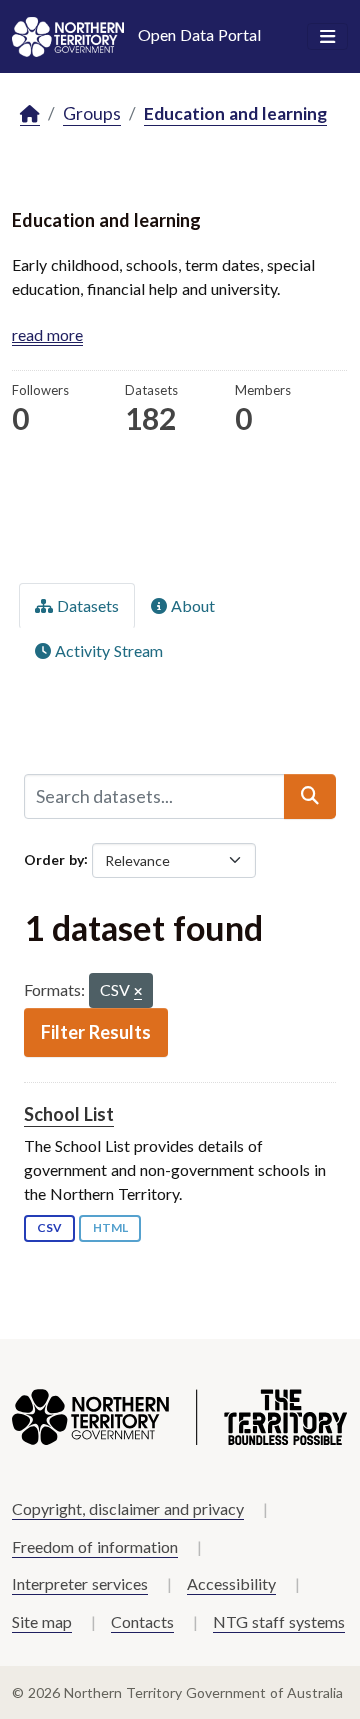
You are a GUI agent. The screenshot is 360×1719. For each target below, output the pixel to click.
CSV (49, 1227)
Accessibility (231, 1583)
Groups (92, 113)
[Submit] (310, 796)
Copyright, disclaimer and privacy (128, 1508)
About (191, 605)
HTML (110, 1227)
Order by (54, 858)
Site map (42, 1621)
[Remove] (138, 992)
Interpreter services (80, 1583)
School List (69, 1114)
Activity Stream (107, 650)
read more (47, 334)
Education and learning (235, 113)
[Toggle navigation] (327, 37)
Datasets (86, 605)
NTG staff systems (279, 1621)
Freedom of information (95, 1546)
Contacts (142, 1621)
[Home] (30, 114)
